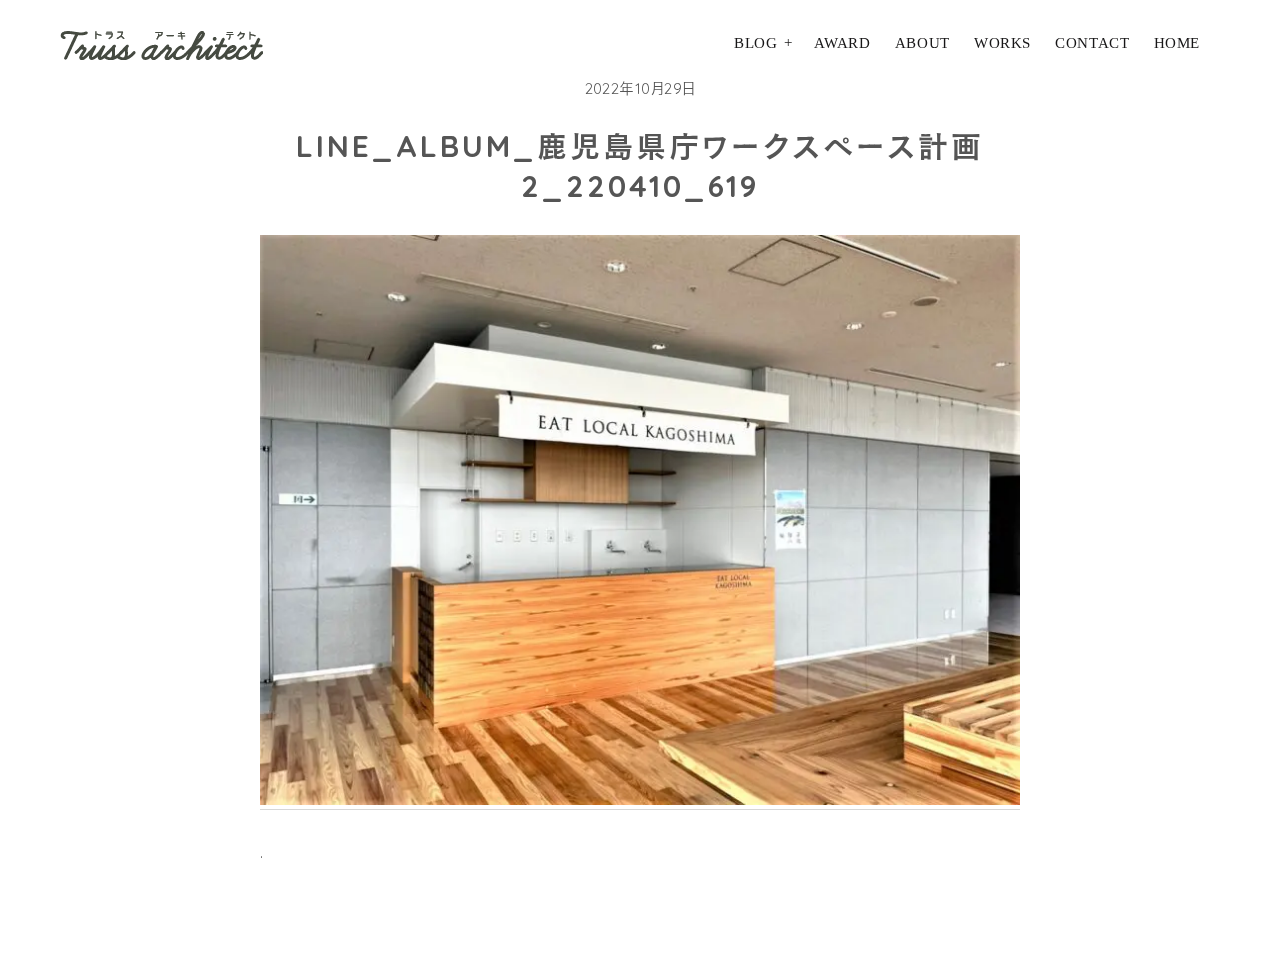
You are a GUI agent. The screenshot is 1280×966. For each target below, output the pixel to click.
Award (842, 43)
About (922, 43)
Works (1002, 43)
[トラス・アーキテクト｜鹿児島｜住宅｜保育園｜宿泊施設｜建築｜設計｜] (161, 45)
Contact (1092, 43)
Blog (755, 43)
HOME (1177, 43)
